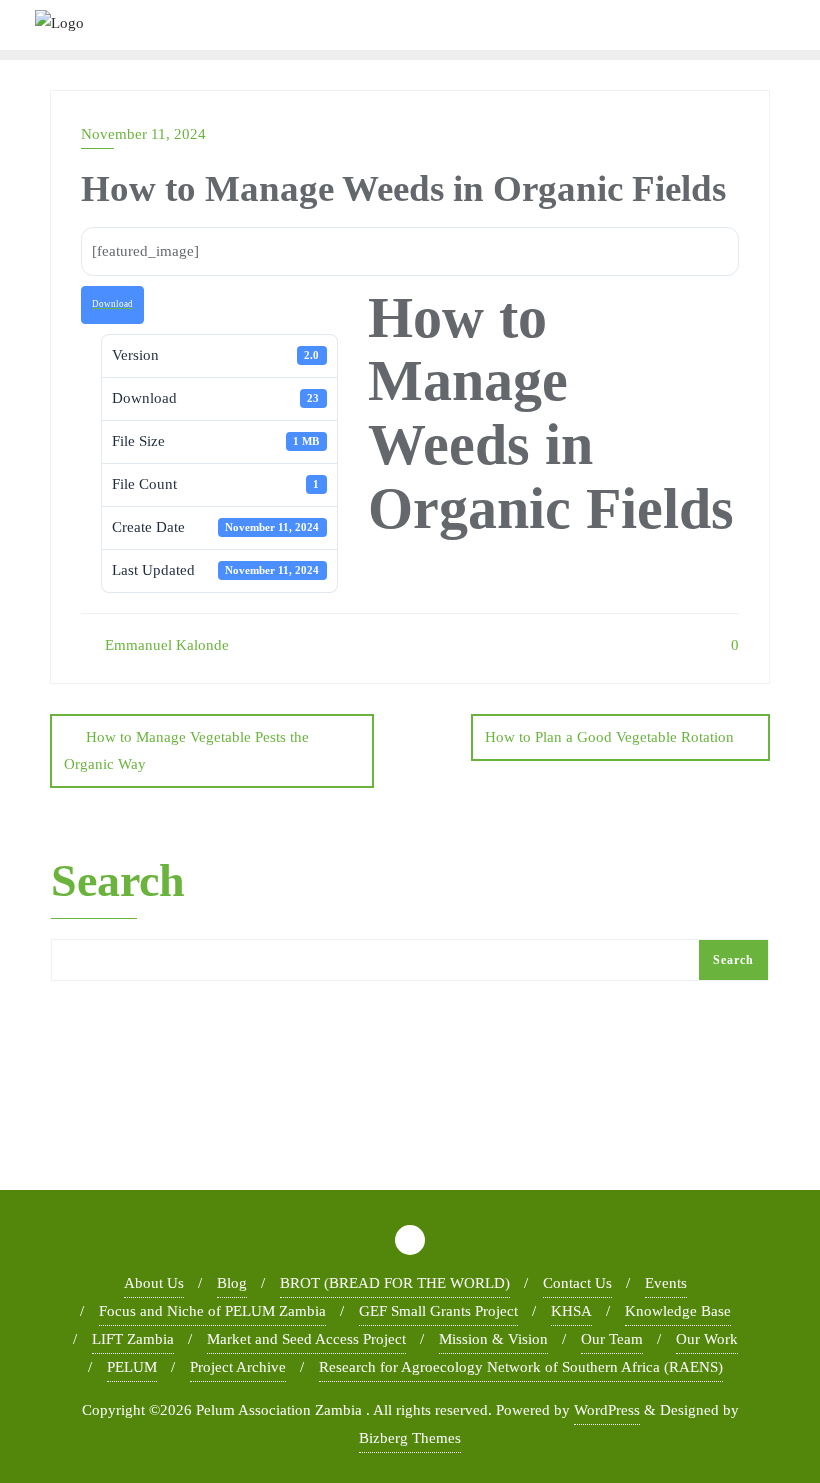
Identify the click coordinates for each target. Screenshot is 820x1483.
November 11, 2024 (143, 134)
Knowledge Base (678, 1311)
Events (666, 1283)
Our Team (612, 1339)
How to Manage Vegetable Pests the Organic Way (186, 750)
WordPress (607, 1410)
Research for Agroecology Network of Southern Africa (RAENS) (521, 1367)
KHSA (571, 1311)
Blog (232, 1283)
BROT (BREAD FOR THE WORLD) (395, 1283)
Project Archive (238, 1367)
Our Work (707, 1339)
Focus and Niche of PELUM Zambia (212, 1311)
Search (118, 882)
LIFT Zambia (133, 1339)
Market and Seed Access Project (306, 1339)
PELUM (132, 1367)
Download (112, 304)
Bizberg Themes (410, 1438)
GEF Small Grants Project (438, 1311)
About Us (154, 1283)
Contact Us (577, 1283)
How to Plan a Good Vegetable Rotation (609, 737)
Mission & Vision (493, 1339)
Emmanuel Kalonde (165, 645)
